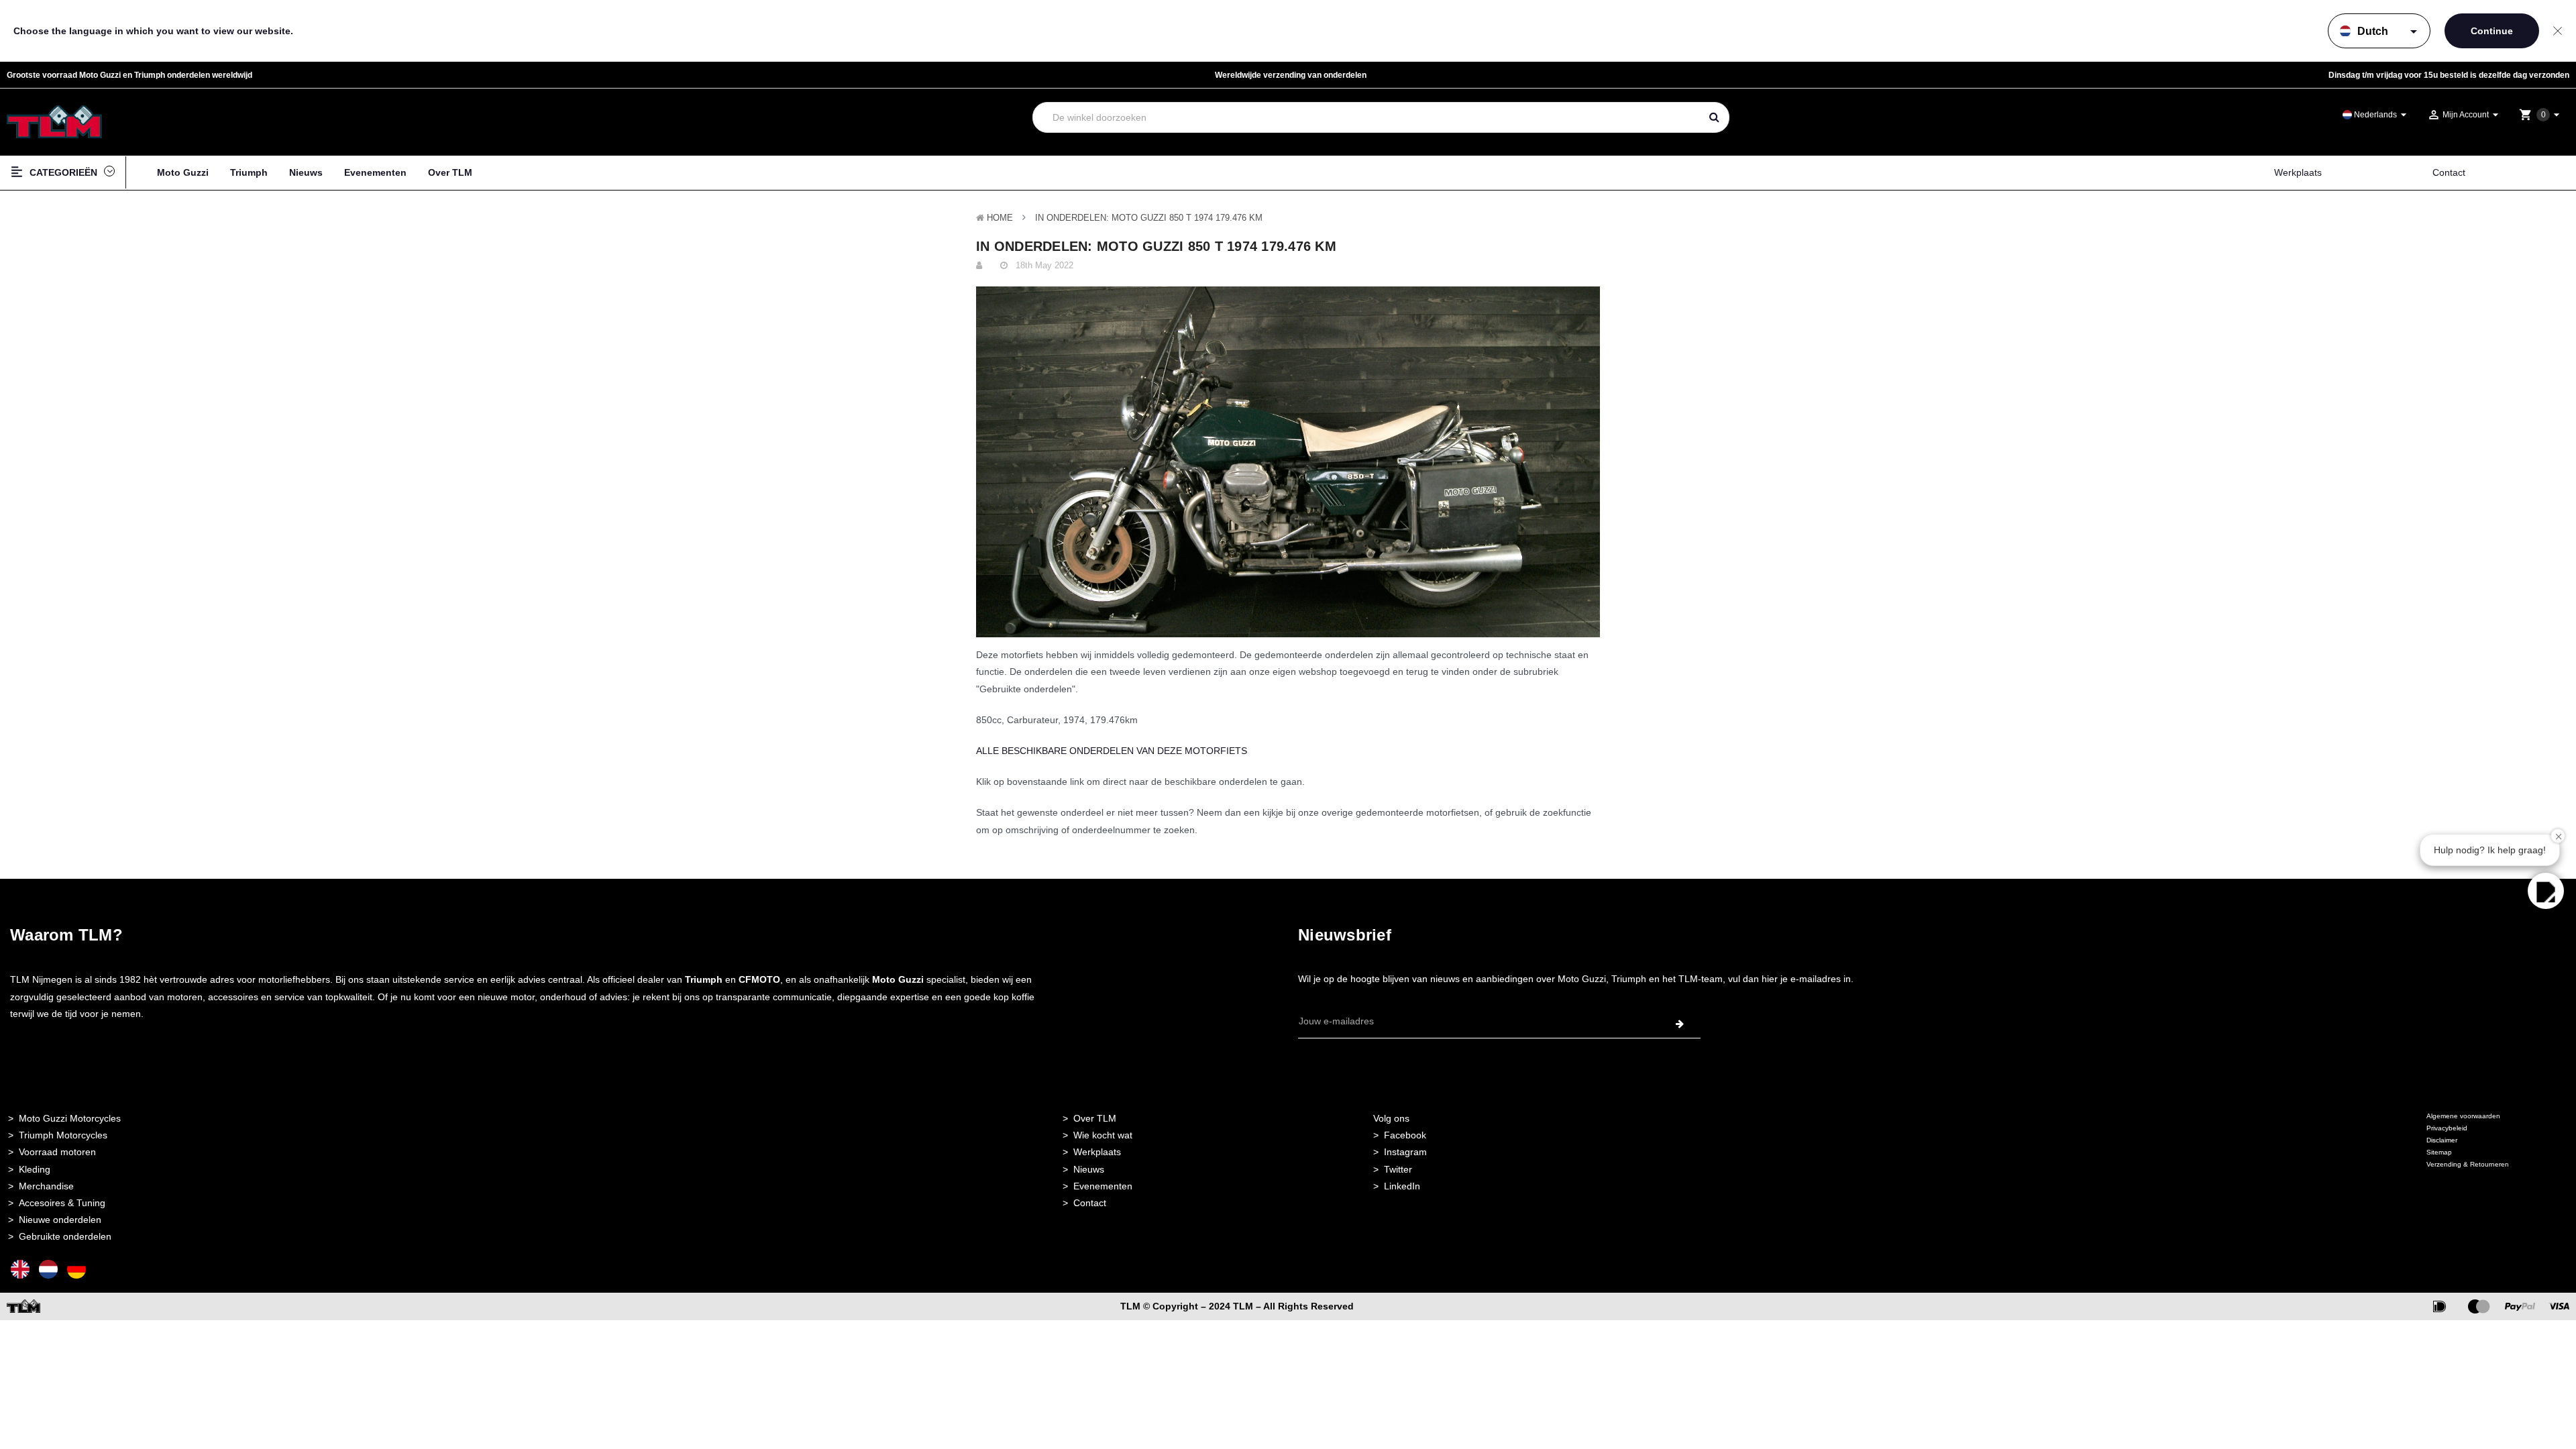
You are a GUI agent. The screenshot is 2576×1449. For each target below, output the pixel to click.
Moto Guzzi (183, 172)
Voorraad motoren (57, 1152)
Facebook (1405, 1135)
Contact (2449, 172)
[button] (2546, 891)
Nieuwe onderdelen (60, 1220)
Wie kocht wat (1103, 1135)
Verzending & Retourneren (2468, 1164)
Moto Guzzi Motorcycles (70, 1118)
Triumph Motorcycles (63, 1135)
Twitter (1398, 1169)
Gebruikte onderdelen (65, 1236)
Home (1000, 218)
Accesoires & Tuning (62, 1203)
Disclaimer (2442, 1140)
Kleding (35, 1169)
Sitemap (2439, 1152)
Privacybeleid (2447, 1128)
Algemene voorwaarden (2463, 1116)
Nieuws (306, 172)
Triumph (249, 172)
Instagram (1405, 1152)
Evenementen (375, 172)
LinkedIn (1402, 1186)
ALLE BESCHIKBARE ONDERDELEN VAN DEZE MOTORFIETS (1112, 751)
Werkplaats (2298, 172)
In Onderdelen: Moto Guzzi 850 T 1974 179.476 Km (1149, 218)
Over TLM (450, 172)
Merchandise (46, 1186)
